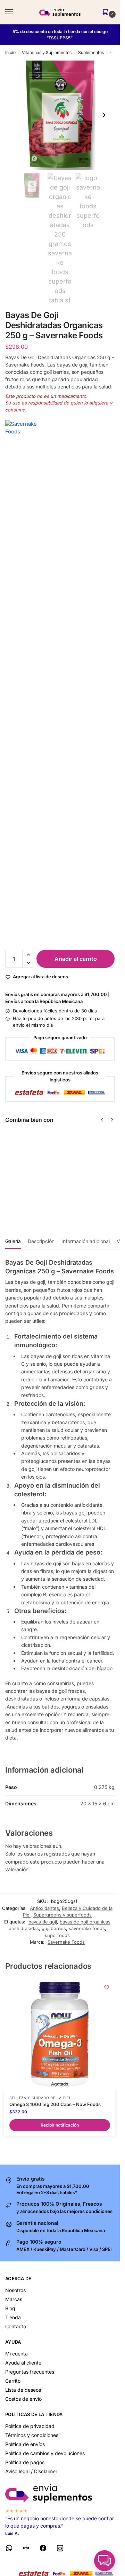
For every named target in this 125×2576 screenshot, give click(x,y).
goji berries (54, 1928)
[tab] (13, 1240)
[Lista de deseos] (107, 1987)
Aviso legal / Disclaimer (31, 2471)
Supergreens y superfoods (62, 1915)
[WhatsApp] (9, 2549)
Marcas (14, 2299)
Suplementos (91, 52)
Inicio (10, 52)
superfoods (57, 1935)
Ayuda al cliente (23, 2363)
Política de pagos (25, 2462)
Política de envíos (25, 2444)
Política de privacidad (30, 2426)
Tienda (13, 2317)
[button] (107, 12)
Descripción (41, 1241)
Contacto (16, 2326)
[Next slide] (104, 115)
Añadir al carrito (76, 959)
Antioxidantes (44, 1908)
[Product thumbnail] (25, 1164)
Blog (10, 2308)
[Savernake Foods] (60, 681)
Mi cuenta (16, 2354)
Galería (13, 1241)
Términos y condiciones (32, 2435)
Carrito (13, 2381)
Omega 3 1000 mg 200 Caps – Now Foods (55, 2104)
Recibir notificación (62, 1190)
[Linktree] (26, 2549)
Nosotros (15, 2290)
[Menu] (16, 12)
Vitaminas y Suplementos (47, 52)
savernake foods (87, 1928)
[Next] (112, 1120)
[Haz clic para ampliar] (60, 115)
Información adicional (86, 1241)
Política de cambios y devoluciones (45, 2453)
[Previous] (102, 1120)
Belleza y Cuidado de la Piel (40, 2098)
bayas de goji (43, 1922)
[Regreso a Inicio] (60, 2493)
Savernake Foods (66, 1942)
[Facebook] (43, 2549)
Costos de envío (23, 2399)
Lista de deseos (23, 2390)
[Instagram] (60, 2549)
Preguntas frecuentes (30, 2372)
